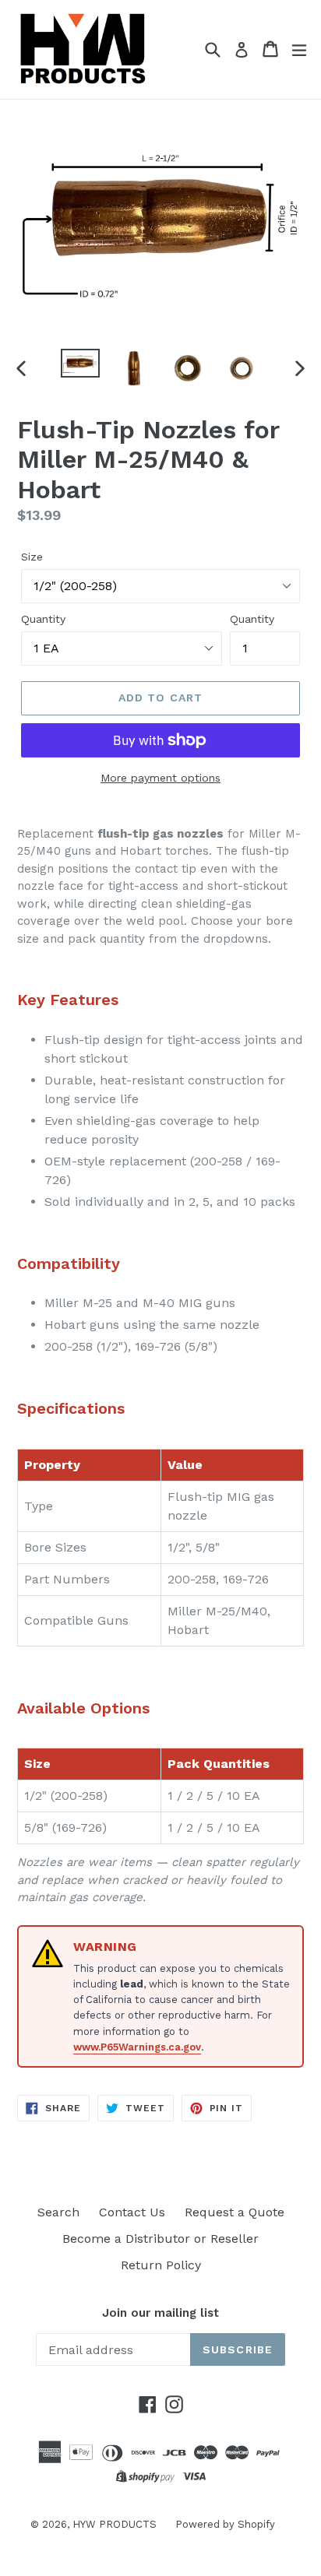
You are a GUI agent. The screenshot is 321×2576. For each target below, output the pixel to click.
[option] (80, 363)
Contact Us (132, 2212)
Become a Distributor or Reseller (160, 2239)
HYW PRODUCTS (116, 2524)
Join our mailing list (160, 2313)
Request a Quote (235, 2212)
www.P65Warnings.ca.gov (137, 2047)
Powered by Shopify (225, 2524)
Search (58, 2212)
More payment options (160, 778)
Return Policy (161, 2265)
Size (32, 557)
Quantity (43, 619)
